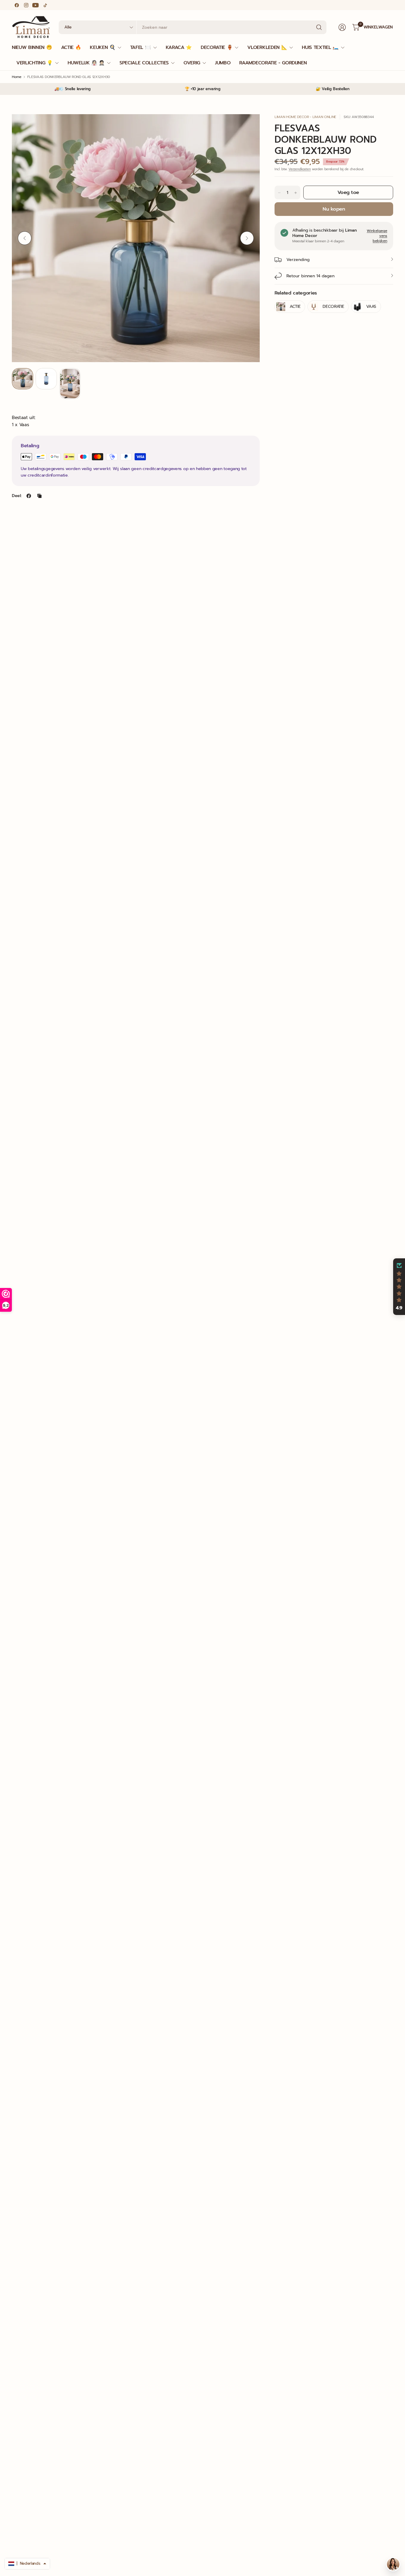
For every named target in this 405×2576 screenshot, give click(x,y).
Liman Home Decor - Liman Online (305, 117)
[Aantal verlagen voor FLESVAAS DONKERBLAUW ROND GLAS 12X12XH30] (279, 193)
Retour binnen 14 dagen (310, 276)
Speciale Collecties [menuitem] (144, 63)
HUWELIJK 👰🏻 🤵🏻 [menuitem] (86, 63)
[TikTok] (45, 5)
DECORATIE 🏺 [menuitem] (217, 47)
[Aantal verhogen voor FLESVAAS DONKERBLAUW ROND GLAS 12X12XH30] (296, 193)
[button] (399, 1287)
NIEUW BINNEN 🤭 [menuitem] (32, 47)
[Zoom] (248, 125)
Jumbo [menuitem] (223, 63)
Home (17, 77)
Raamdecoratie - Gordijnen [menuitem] (273, 63)
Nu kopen (334, 209)
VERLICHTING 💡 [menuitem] (35, 63)
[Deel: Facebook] (29, 496)
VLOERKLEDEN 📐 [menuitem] (267, 47)
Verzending (298, 260)
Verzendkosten (300, 169)
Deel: (17, 496)
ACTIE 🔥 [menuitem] (71, 47)
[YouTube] (36, 5)
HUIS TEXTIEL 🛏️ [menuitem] (320, 47)
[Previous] (25, 238)
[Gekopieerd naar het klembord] (39, 496)
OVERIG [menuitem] (192, 63)
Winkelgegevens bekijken (377, 236)
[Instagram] (26, 5)
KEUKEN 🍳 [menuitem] (102, 47)
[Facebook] (17, 5)
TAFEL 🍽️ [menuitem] (141, 47)
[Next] (247, 238)
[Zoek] (319, 27)
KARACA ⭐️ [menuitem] (179, 47)
